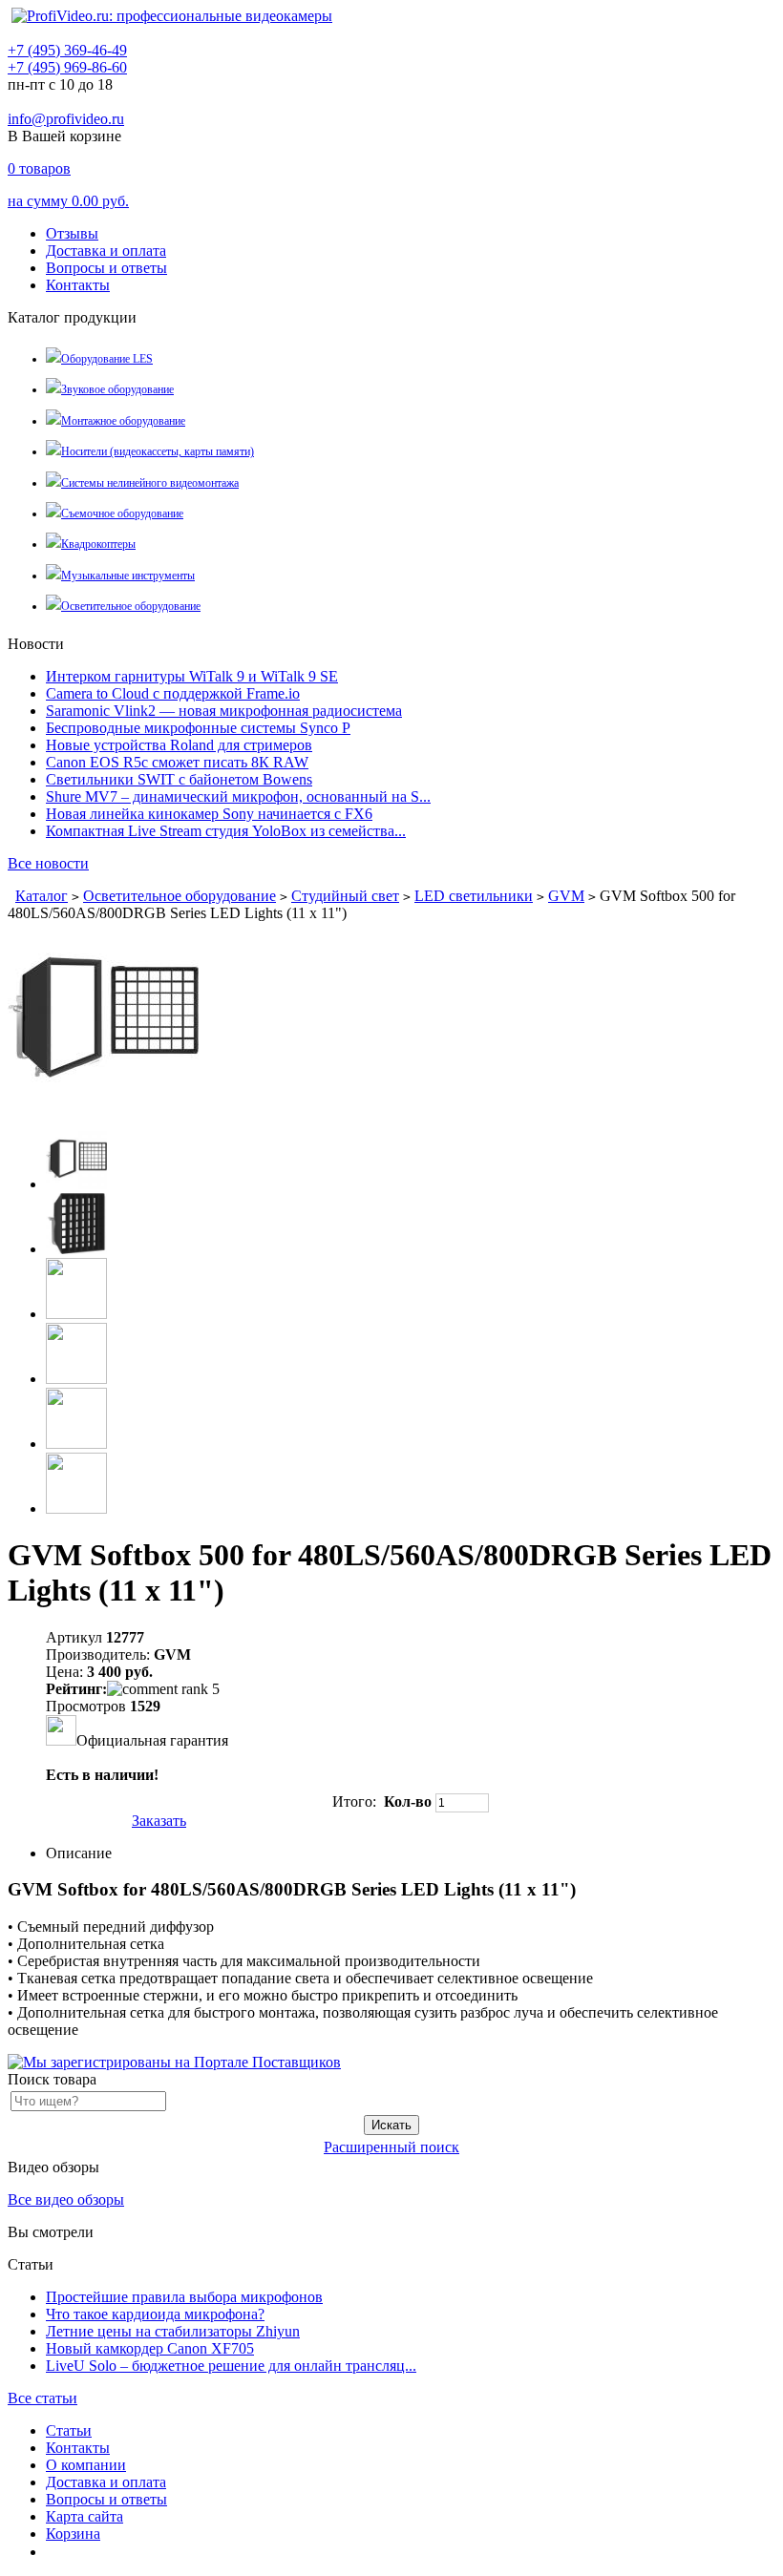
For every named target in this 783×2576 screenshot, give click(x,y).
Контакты (78, 285)
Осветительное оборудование (131, 606)
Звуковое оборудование (117, 389)
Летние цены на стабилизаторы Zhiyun (173, 2331)
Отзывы (72, 233)
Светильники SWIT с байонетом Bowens (179, 779)
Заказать (159, 1821)
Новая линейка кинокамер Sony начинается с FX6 (209, 814)
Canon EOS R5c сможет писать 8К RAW (177, 762)
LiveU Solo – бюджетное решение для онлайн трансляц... (231, 2366)
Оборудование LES (107, 359)
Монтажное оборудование (123, 421)
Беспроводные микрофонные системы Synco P (198, 728)
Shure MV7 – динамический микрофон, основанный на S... (238, 796)
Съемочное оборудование (122, 513)
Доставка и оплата (106, 251)
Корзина (73, 2534)
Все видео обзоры (66, 2199)
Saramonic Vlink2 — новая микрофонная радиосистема (224, 711)
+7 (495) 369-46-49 (67, 50)
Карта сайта (85, 2516)
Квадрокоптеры (98, 544)
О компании (86, 2465)
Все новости (48, 863)
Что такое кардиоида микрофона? (155, 2314)
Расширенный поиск (391, 2147)
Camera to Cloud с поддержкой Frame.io (173, 693)
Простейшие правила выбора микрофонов (184, 2297)
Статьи (69, 2430)
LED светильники (474, 896)
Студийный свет (345, 896)
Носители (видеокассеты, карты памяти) (158, 451)
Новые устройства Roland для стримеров (179, 745)
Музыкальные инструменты (128, 576)
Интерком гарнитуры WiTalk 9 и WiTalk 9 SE (192, 676)
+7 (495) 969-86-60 (67, 67)
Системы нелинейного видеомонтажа (150, 483)
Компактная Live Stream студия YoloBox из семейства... (226, 831)
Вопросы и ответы (106, 268)
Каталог (42, 896)
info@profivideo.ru (66, 119)
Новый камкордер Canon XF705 (150, 2348)
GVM (566, 896)
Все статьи (42, 2398)
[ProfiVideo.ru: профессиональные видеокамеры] (172, 16)
